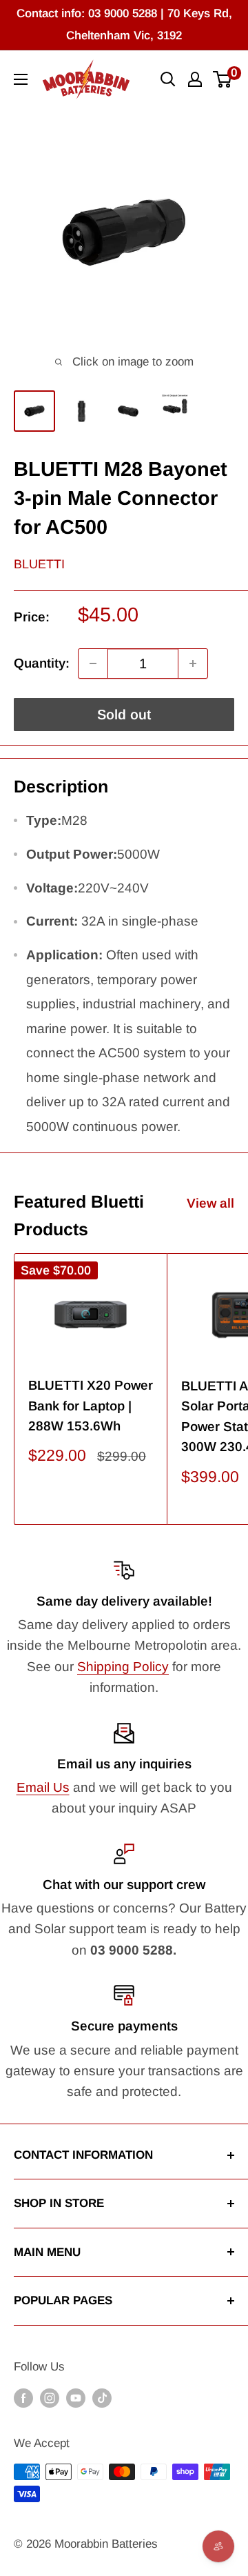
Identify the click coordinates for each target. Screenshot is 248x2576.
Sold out (124, 715)
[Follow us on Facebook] (23, 2398)
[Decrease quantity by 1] (93, 663)
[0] (223, 79)
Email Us (43, 1787)
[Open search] (168, 79)
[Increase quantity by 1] (193, 663)
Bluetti (39, 564)
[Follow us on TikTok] (102, 2398)
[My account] (195, 79)
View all (210, 1203)
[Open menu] (21, 79)
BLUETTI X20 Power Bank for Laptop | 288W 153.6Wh (91, 1406)
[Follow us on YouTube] (76, 2398)
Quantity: (42, 663)
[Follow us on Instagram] (50, 2398)
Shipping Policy (123, 1667)
